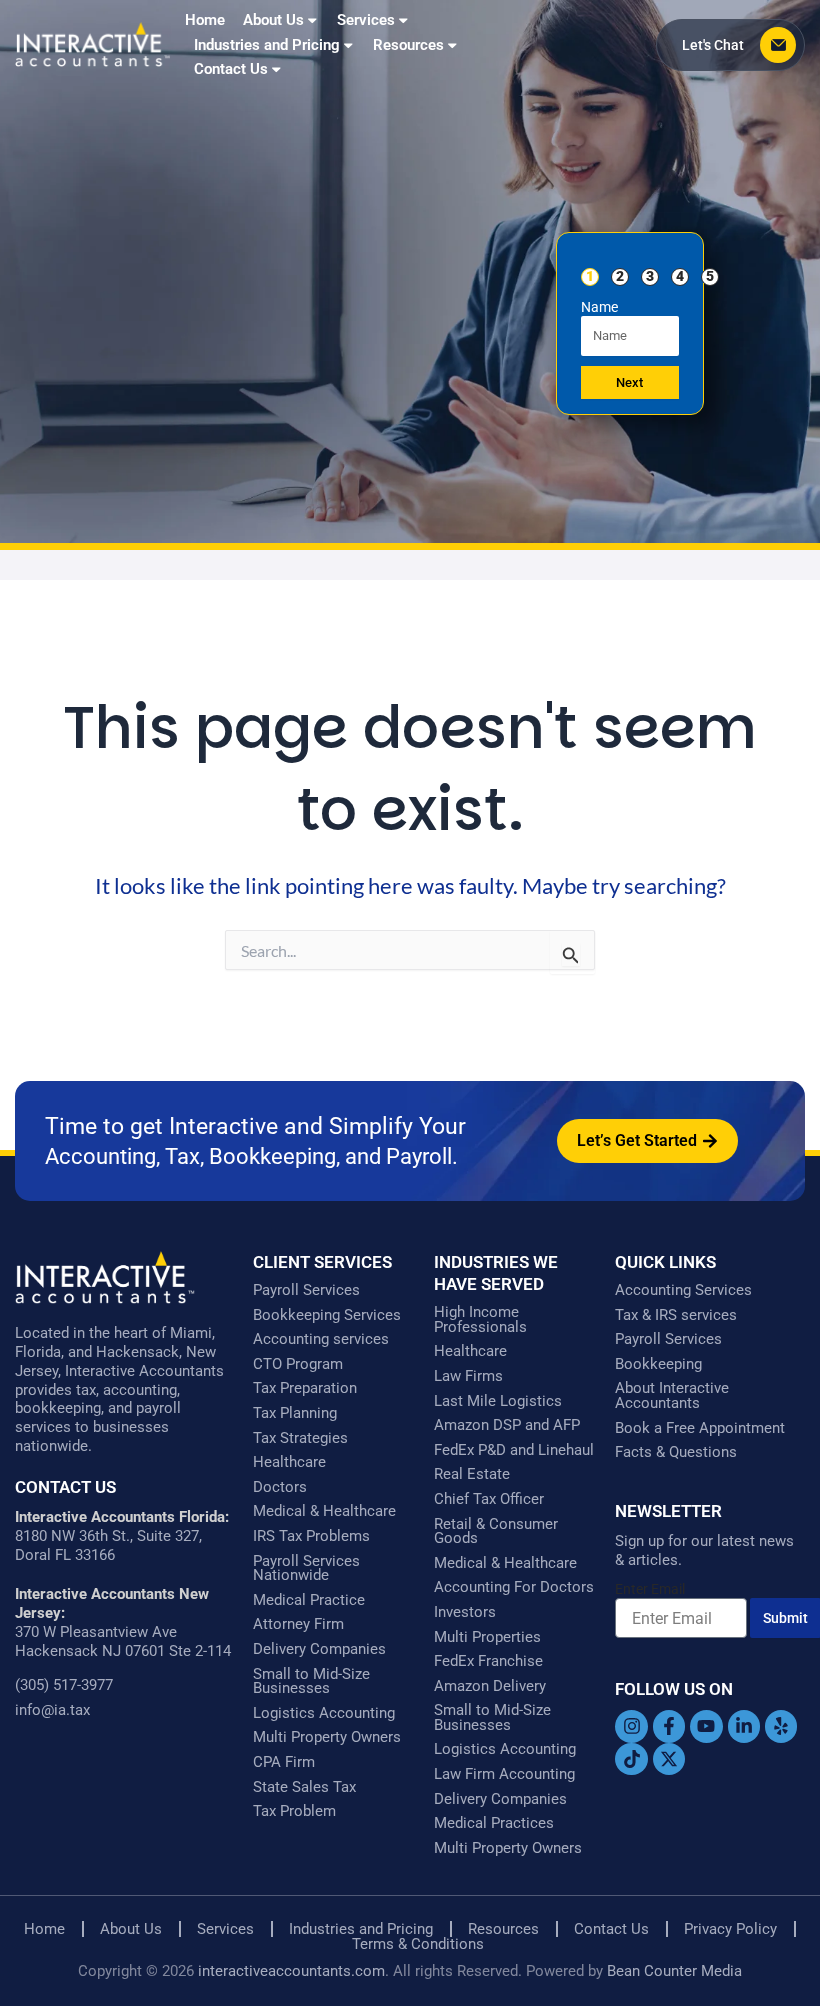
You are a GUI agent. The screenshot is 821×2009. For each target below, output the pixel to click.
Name (599, 307)
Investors (465, 1612)
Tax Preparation (305, 1388)
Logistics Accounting (324, 1713)
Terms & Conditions (418, 1944)
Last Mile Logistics (498, 1401)
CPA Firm (284, 1762)
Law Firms (468, 1376)
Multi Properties (487, 1637)
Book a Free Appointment (700, 1428)
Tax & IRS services (676, 1315)
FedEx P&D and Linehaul (514, 1450)
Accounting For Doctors (514, 1587)
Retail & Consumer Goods (496, 1531)
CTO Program (298, 1364)
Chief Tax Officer (489, 1499)
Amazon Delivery (490, 1686)
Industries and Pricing (361, 1929)
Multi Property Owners (327, 1737)
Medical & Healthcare (324, 1511)
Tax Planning (295, 1413)
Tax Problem (294, 1811)
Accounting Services (683, 1290)
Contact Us (231, 69)
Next (629, 382)
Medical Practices (494, 1823)
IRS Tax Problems (311, 1536)
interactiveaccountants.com (291, 1971)
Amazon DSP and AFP (507, 1425)
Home (205, 20)
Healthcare (289, 1462)
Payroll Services (306, 1290)
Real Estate (472, 1474)
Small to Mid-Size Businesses (311, 1681)
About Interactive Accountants (672, 1395)
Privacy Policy (730, 1929)
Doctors (280, 1487)
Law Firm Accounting (504, 1774)
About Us (273, 20)
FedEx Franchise (488, 1661)
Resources (408, 45)
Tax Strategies (300, 1438)
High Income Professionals (480, 1319)
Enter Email (650, 1589)
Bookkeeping (658, 1364)
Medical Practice (309, 1600)
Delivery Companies (319, 1649)
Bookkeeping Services (327, 1315)
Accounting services (321, 1339)
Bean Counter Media (674, 1971)
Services (225, 1929)
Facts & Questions (676, 1452)
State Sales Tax (304, 1787)
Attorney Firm (298, 1624)
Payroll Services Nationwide (306, 1568)
